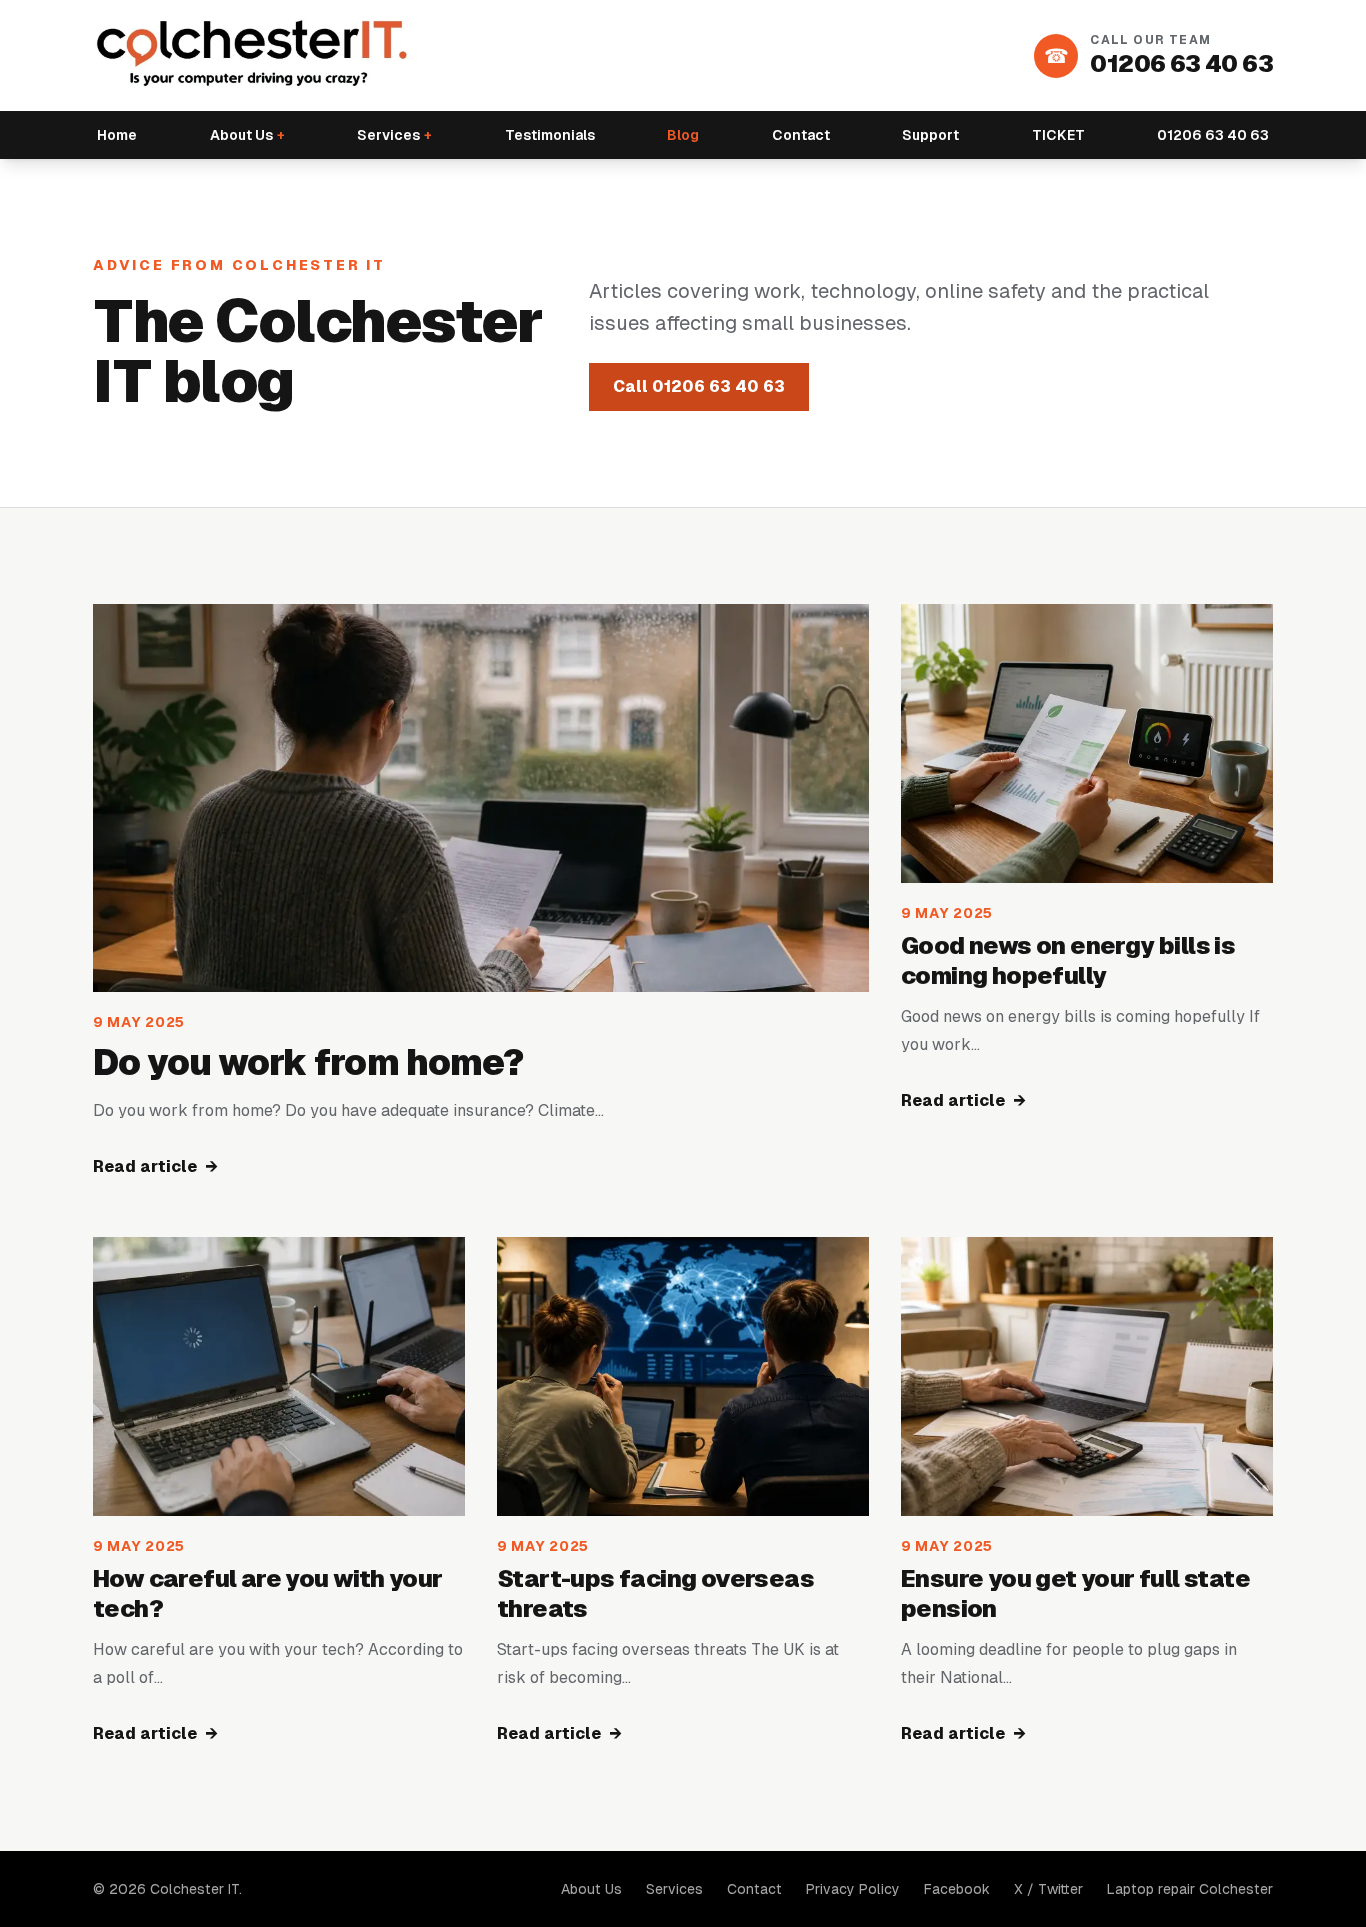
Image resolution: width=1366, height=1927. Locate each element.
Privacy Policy (853, 1889)
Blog (683, 135)
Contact (801, 135)
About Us (247, 135)
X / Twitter (1048, 1889)
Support (930, 135)
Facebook (957, 1889)
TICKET (1058, 135)
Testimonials (550, 135)
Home (117, 135)
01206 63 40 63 (1213, 135)
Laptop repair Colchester (1190, 1889)
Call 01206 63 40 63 (699, 386)
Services (394, 135)
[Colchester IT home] (253, 55)
